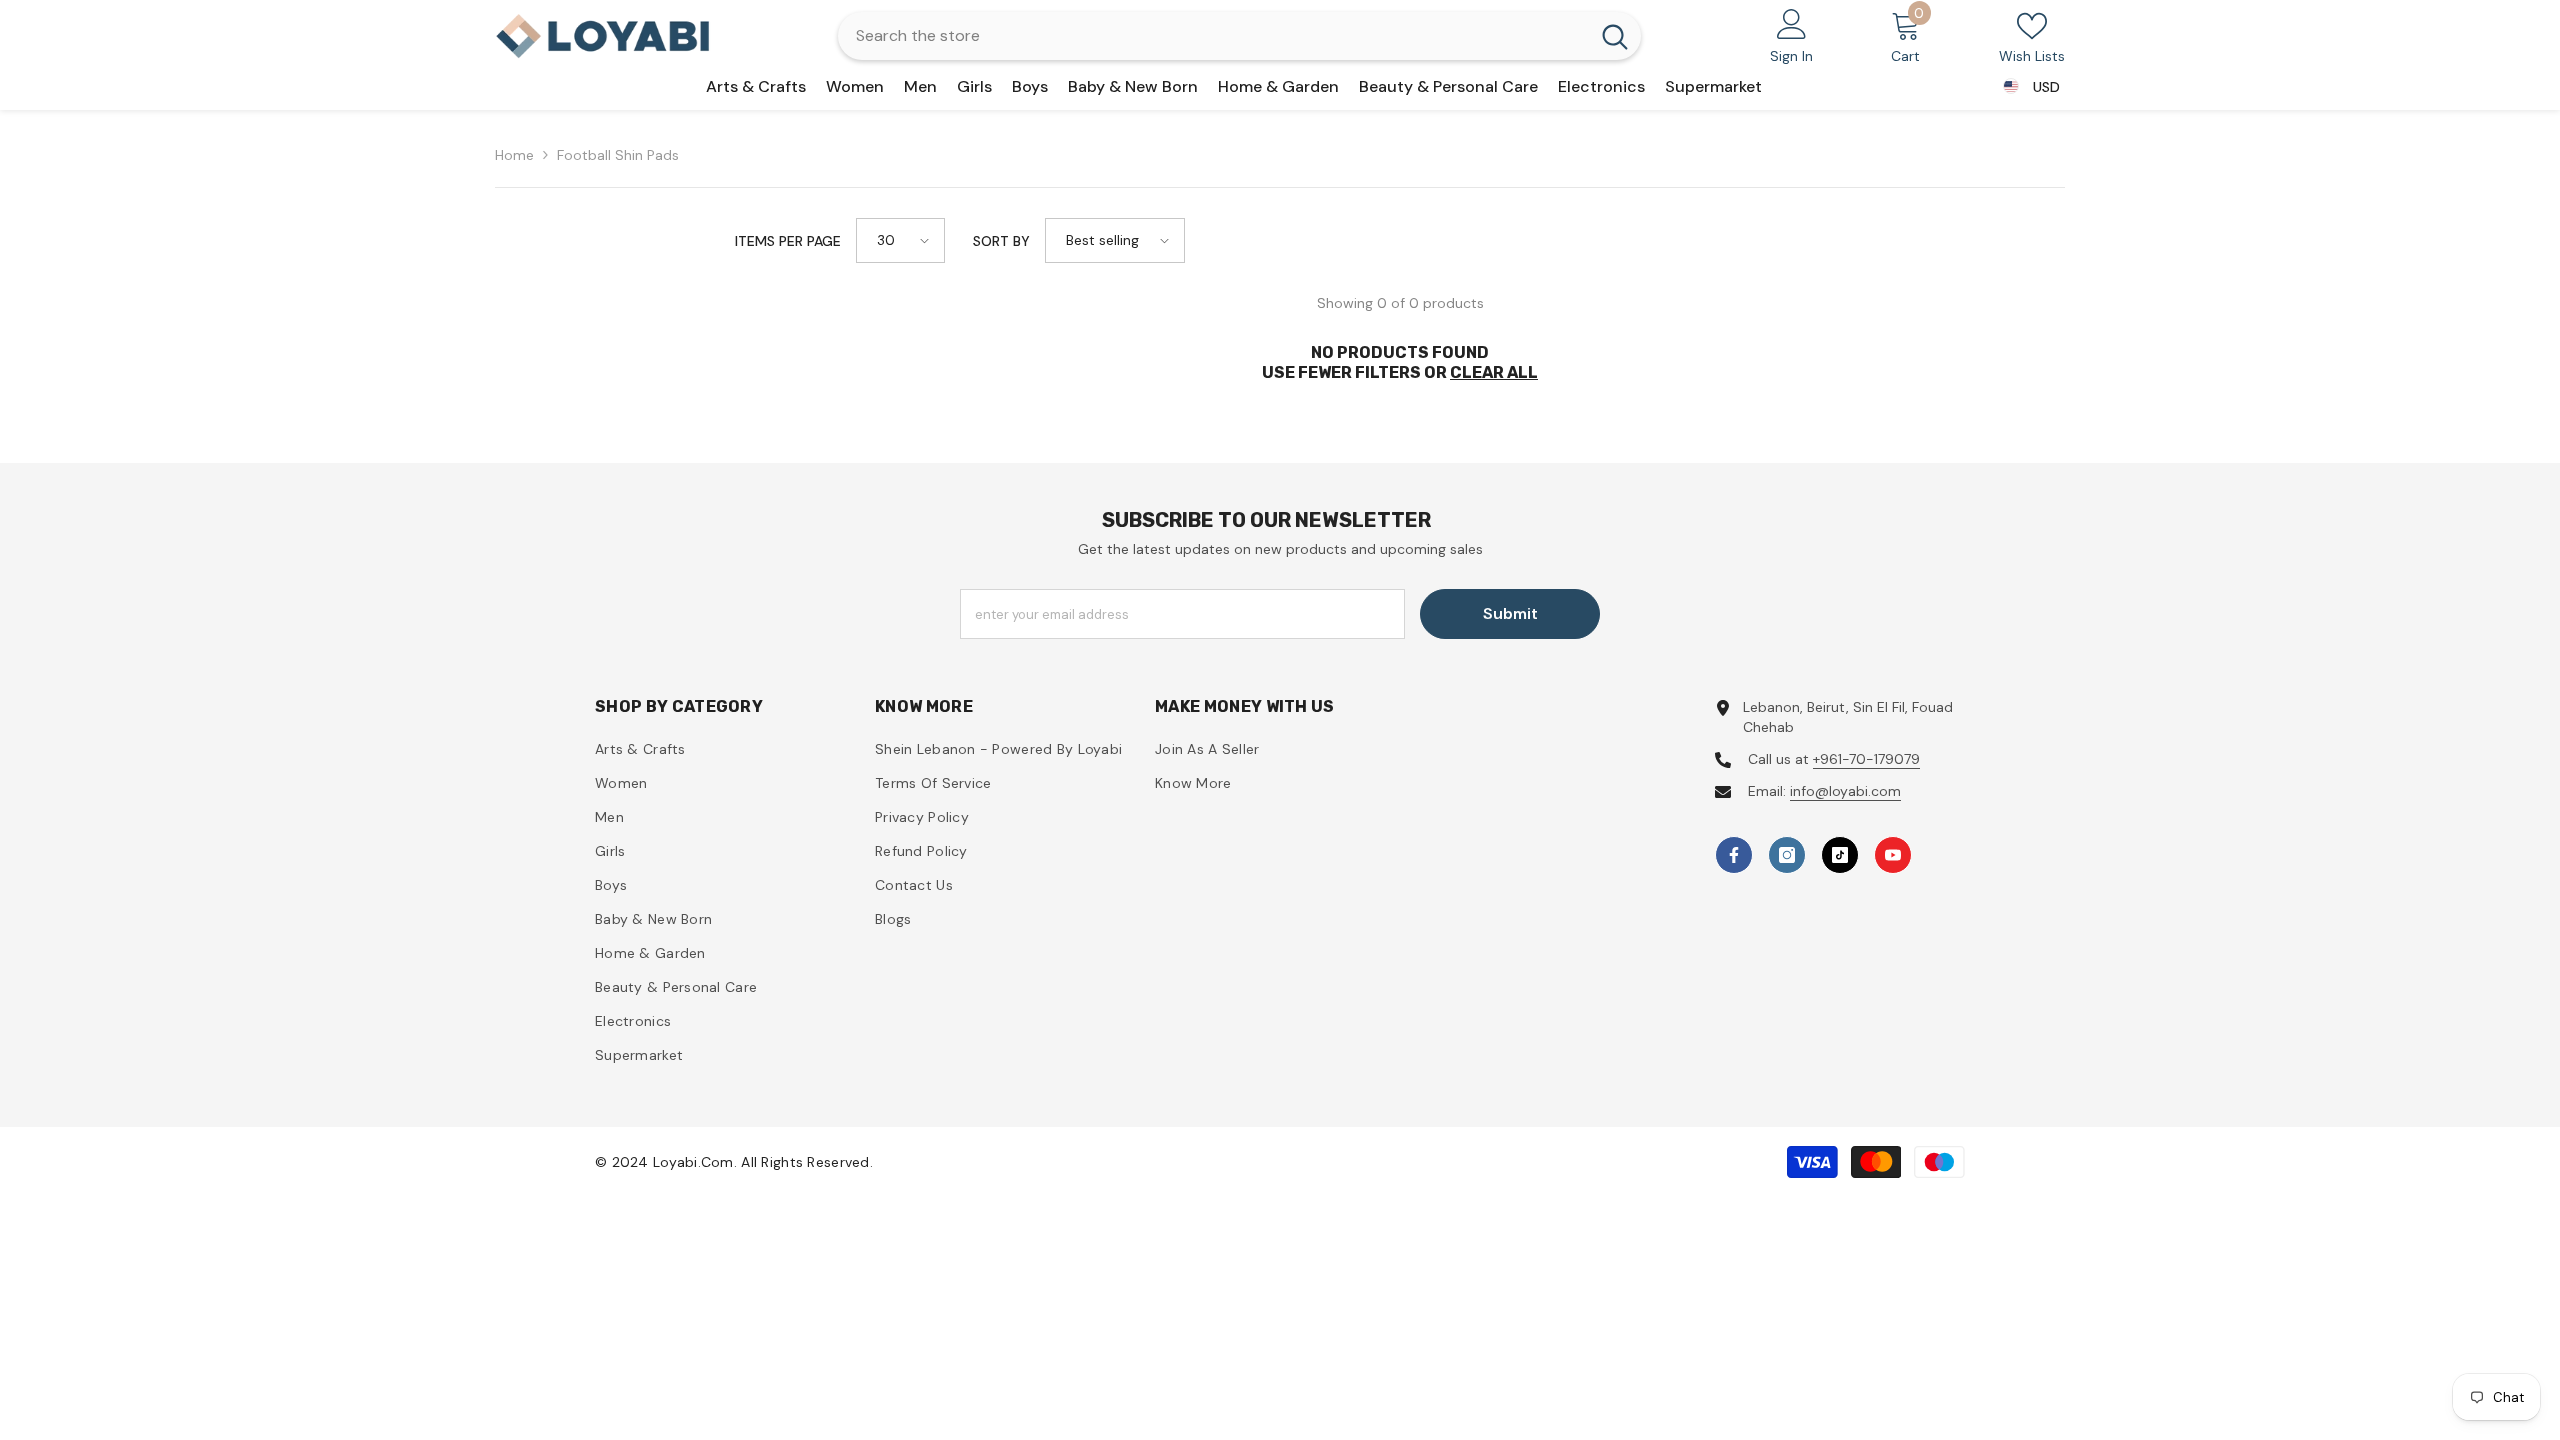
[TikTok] (1840, 855)
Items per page (788, 241)
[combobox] (1213, 36)
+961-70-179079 (1866, 759)
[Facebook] (1734, 855)
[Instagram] (1787, 855)
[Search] (1239, 36)
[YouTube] (1893, 855)
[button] (900, 240)
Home (514, 155)
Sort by (1001, 241)
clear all (1494, 372)
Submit (1510, 613)
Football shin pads (618, 155)
